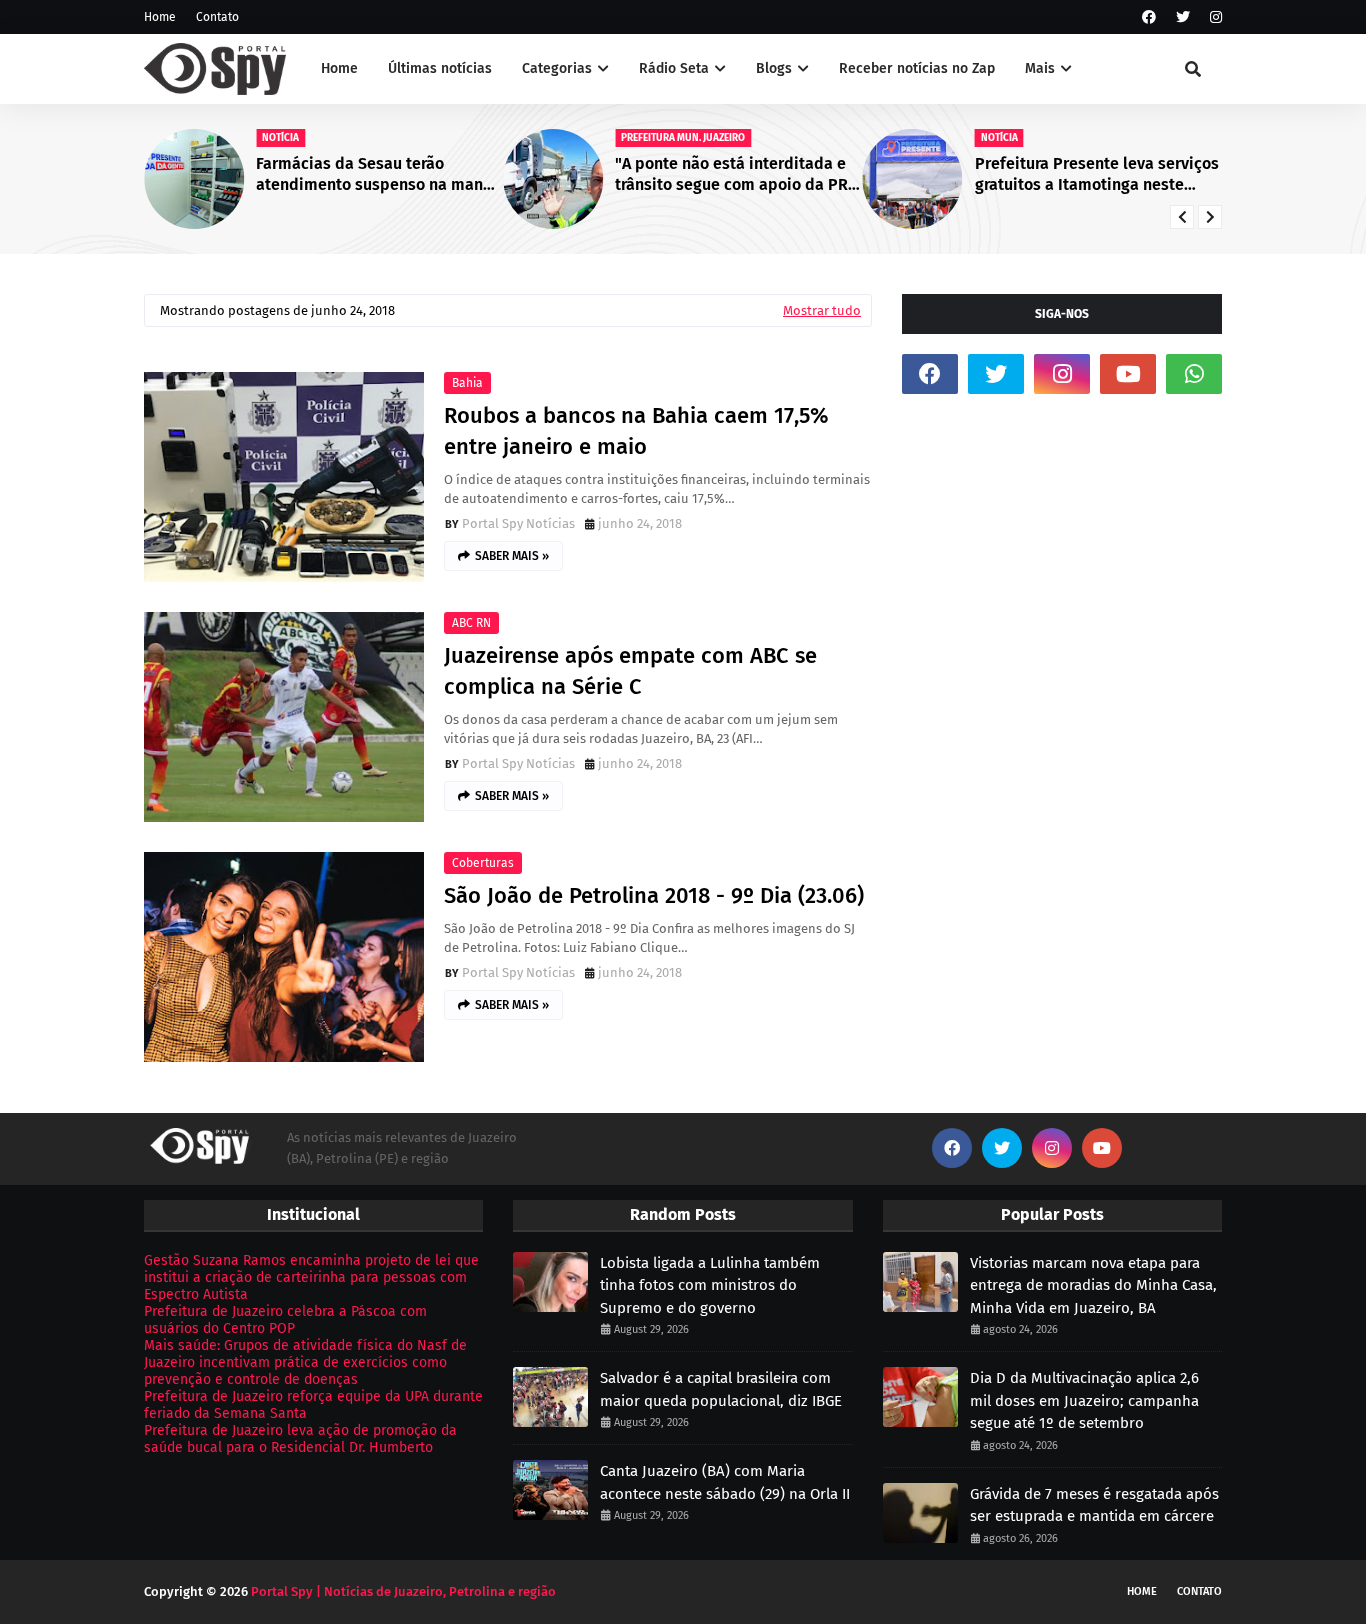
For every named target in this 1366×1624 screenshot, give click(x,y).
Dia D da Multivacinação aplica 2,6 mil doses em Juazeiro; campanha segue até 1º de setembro (1084, 1400)
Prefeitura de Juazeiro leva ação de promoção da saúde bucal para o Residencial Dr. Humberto (300, 1439)
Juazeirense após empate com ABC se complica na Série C (630, 671)
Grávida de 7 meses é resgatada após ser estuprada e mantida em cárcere (1094, 1505)
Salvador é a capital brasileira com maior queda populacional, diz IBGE (721, 1389)
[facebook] (1149, 17)
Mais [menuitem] (1040, 68)
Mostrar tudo (822, 310)
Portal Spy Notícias (518, 523)
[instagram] (1213, 17)
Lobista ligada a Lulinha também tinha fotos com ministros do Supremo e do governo (710, 1285)
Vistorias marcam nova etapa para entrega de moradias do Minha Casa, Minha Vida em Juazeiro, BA (1093, 1285)
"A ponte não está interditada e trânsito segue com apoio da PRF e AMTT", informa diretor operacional (735, 175)
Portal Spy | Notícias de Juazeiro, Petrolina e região (403, 1591)
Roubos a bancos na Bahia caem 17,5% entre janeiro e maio (636, 431)
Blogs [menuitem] (774, 68)
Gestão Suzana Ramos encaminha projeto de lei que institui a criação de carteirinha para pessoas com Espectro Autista (311, 1277)
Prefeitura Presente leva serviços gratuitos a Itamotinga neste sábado (1097, 175)
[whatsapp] (1194, 374)
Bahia (467, 383)
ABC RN (471, 623)
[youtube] (1128, 374)
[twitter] (1183, 17)
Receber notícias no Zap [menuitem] (917, 68)
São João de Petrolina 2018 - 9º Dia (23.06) (654, 895)
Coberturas (483, 863)
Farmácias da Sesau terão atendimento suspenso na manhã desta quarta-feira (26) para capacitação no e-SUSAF (378, 175)
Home (160, 17)
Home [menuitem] (339, 68)
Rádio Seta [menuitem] (674, 68)
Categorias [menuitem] (557, 68)
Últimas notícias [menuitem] (440, 68)
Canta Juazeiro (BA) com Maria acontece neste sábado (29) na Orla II (725, 1482)
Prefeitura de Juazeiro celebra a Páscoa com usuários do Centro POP (285, 1320)
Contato (217, 17)
